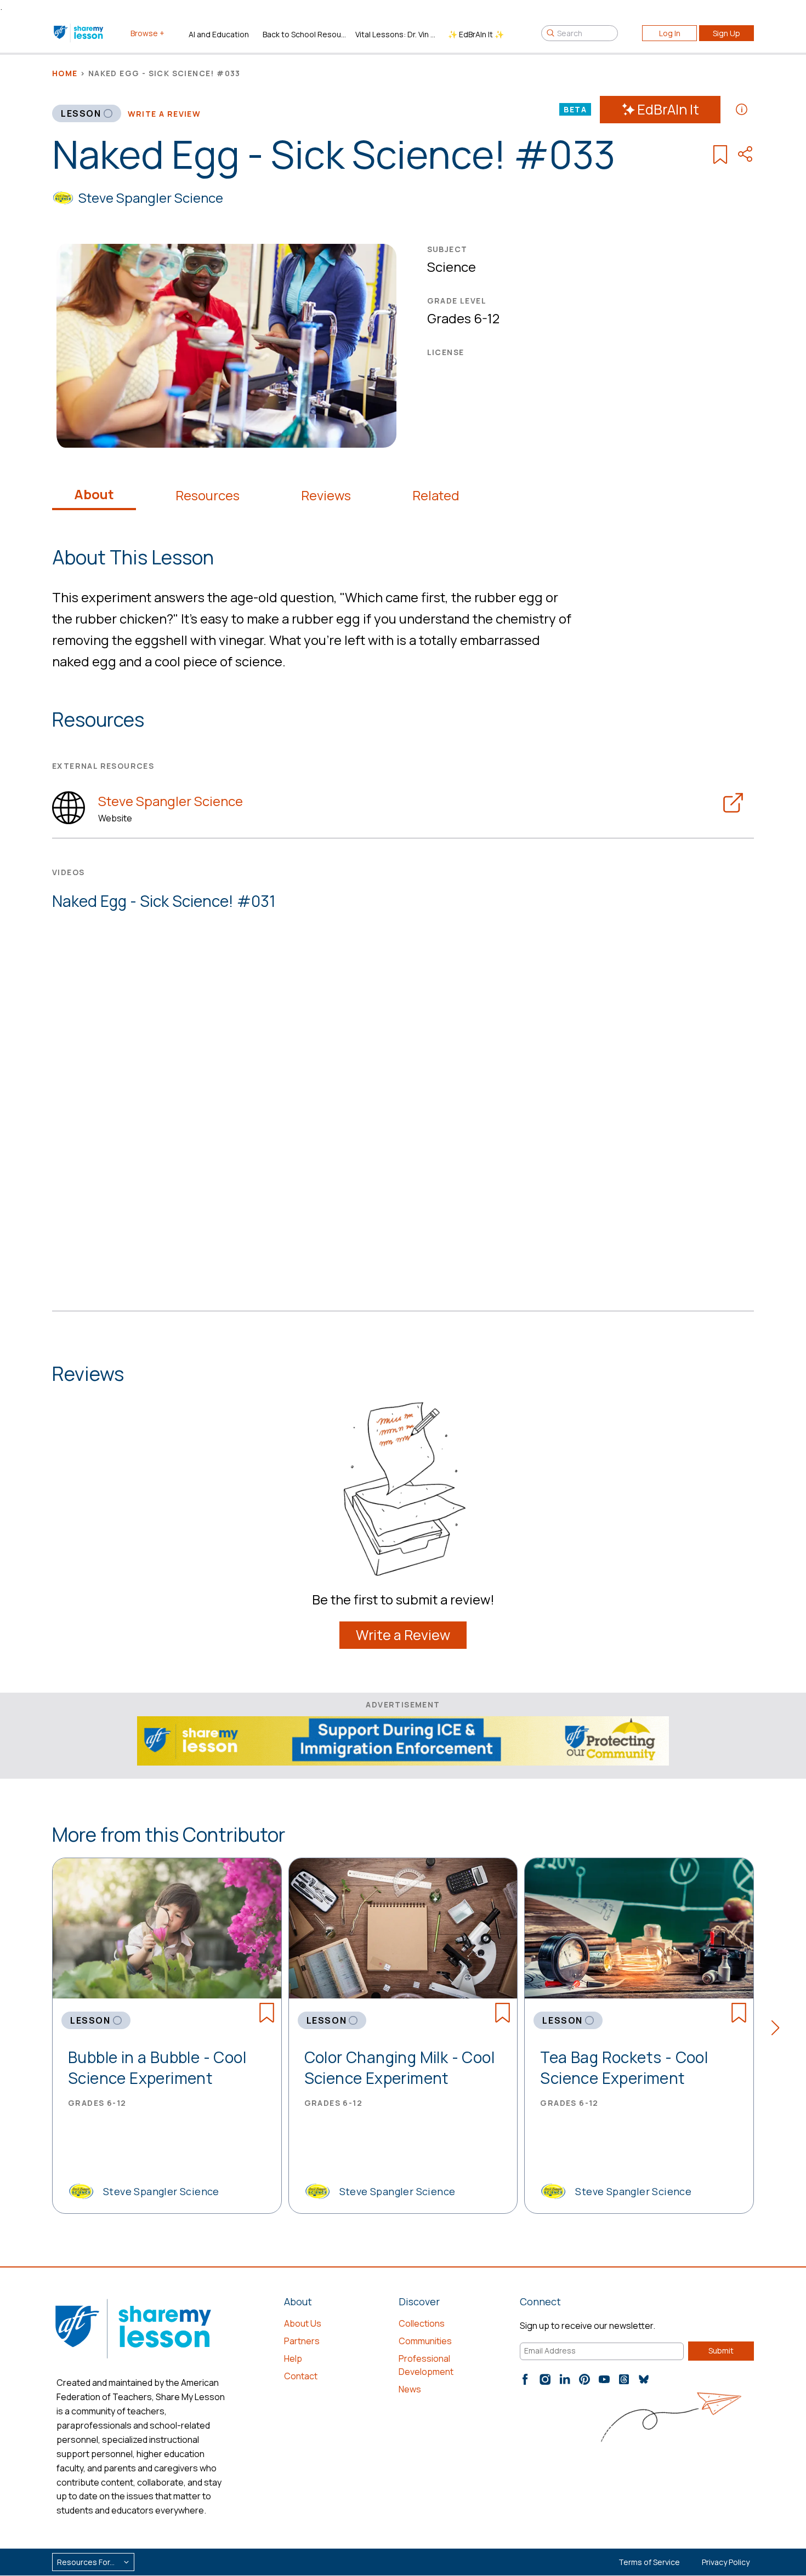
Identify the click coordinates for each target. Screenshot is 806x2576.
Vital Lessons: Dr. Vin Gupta (397, 34)
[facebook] (525, 2379)
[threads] (624, 2379)
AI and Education (219, 34)
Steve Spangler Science (151, 198)
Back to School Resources (305, 34)
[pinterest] (584, 2379)
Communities (425, 2341)
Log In (670, 33)
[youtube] (604, 2379)
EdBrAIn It (668, 109)
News (410, 2389)
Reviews (326, 495)
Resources (208, 495)
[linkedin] (565, 2379)
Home (65, 73)
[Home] (79, 33)
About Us (303, 2323)
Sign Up (726, 33)
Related (436, 495)
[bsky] (644, 2379)
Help (293, 2358)
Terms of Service (649, 2562)
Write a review (164, 114)
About (94, 494)
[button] (779, 2030)
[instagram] (545, 2379)
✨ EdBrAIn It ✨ (476, 34)
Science (452, 267)
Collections (422, 2323)
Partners (302, 2341)
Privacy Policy (726, 2562)
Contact (301, 2376)
